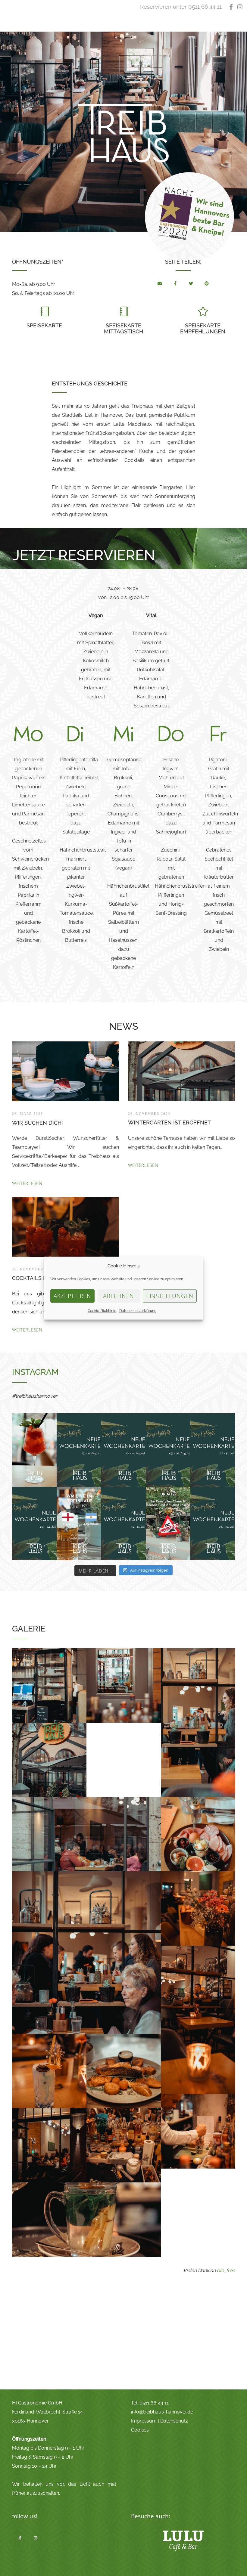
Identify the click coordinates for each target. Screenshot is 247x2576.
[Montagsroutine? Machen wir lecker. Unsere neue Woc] (79, 1450)
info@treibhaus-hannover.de (162, 2412)
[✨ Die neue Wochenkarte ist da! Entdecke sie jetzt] (213, 1523)
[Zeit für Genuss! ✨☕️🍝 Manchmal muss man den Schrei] (213, 1450)
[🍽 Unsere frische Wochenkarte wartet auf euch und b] (123, 1450)
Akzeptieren (72, 1296)
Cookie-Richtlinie (102, 1310)
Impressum (144, 2421)
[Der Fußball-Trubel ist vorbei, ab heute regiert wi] (34, 1523)
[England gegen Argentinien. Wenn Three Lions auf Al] (79, 1523)
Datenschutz (174, 2421)
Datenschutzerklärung (138, 1310)
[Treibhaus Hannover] (160, 282)
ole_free (226, 2270)
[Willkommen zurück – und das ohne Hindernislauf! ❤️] (168, 1523)
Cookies (140, 2430)
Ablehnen (119, 1296)
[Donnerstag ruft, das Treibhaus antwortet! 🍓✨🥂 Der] (34, 1450)
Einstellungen (170, 1296)
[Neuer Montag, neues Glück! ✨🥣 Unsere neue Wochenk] (123, 1523)
